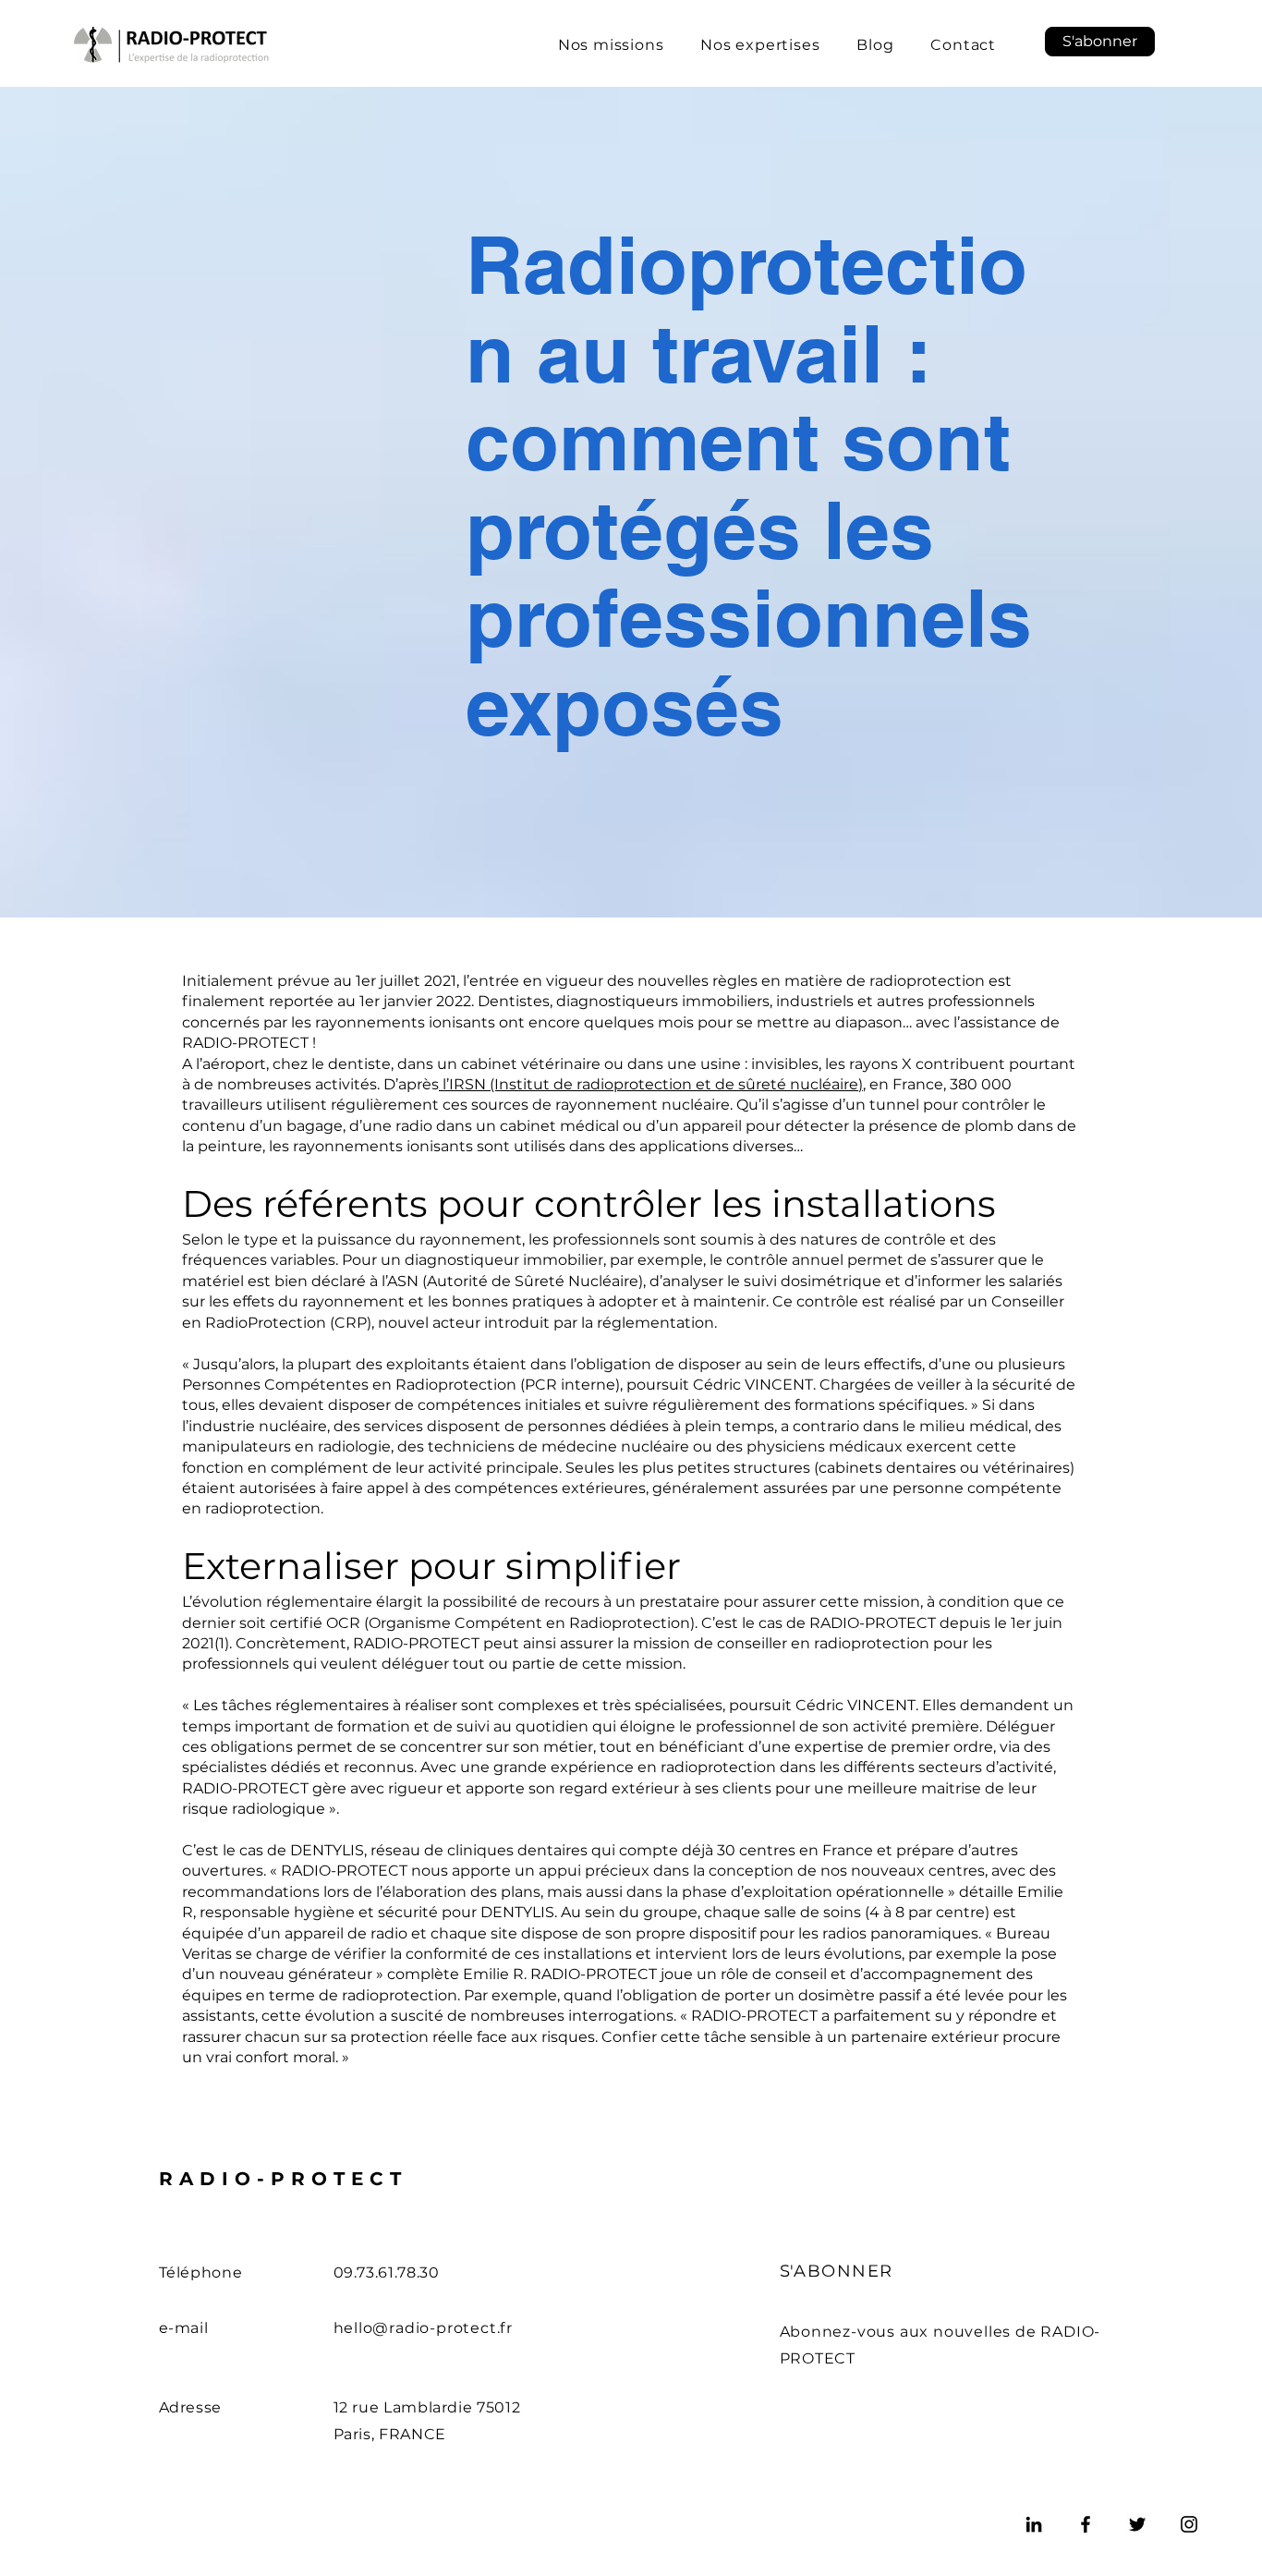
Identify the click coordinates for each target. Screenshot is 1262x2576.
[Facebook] (1086, 2524)
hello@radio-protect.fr (424, 2328)
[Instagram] (1189, 2524)
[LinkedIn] (1034, 2524)
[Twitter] (1137, 2524)
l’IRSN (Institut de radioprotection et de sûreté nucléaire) (651, 1084)
